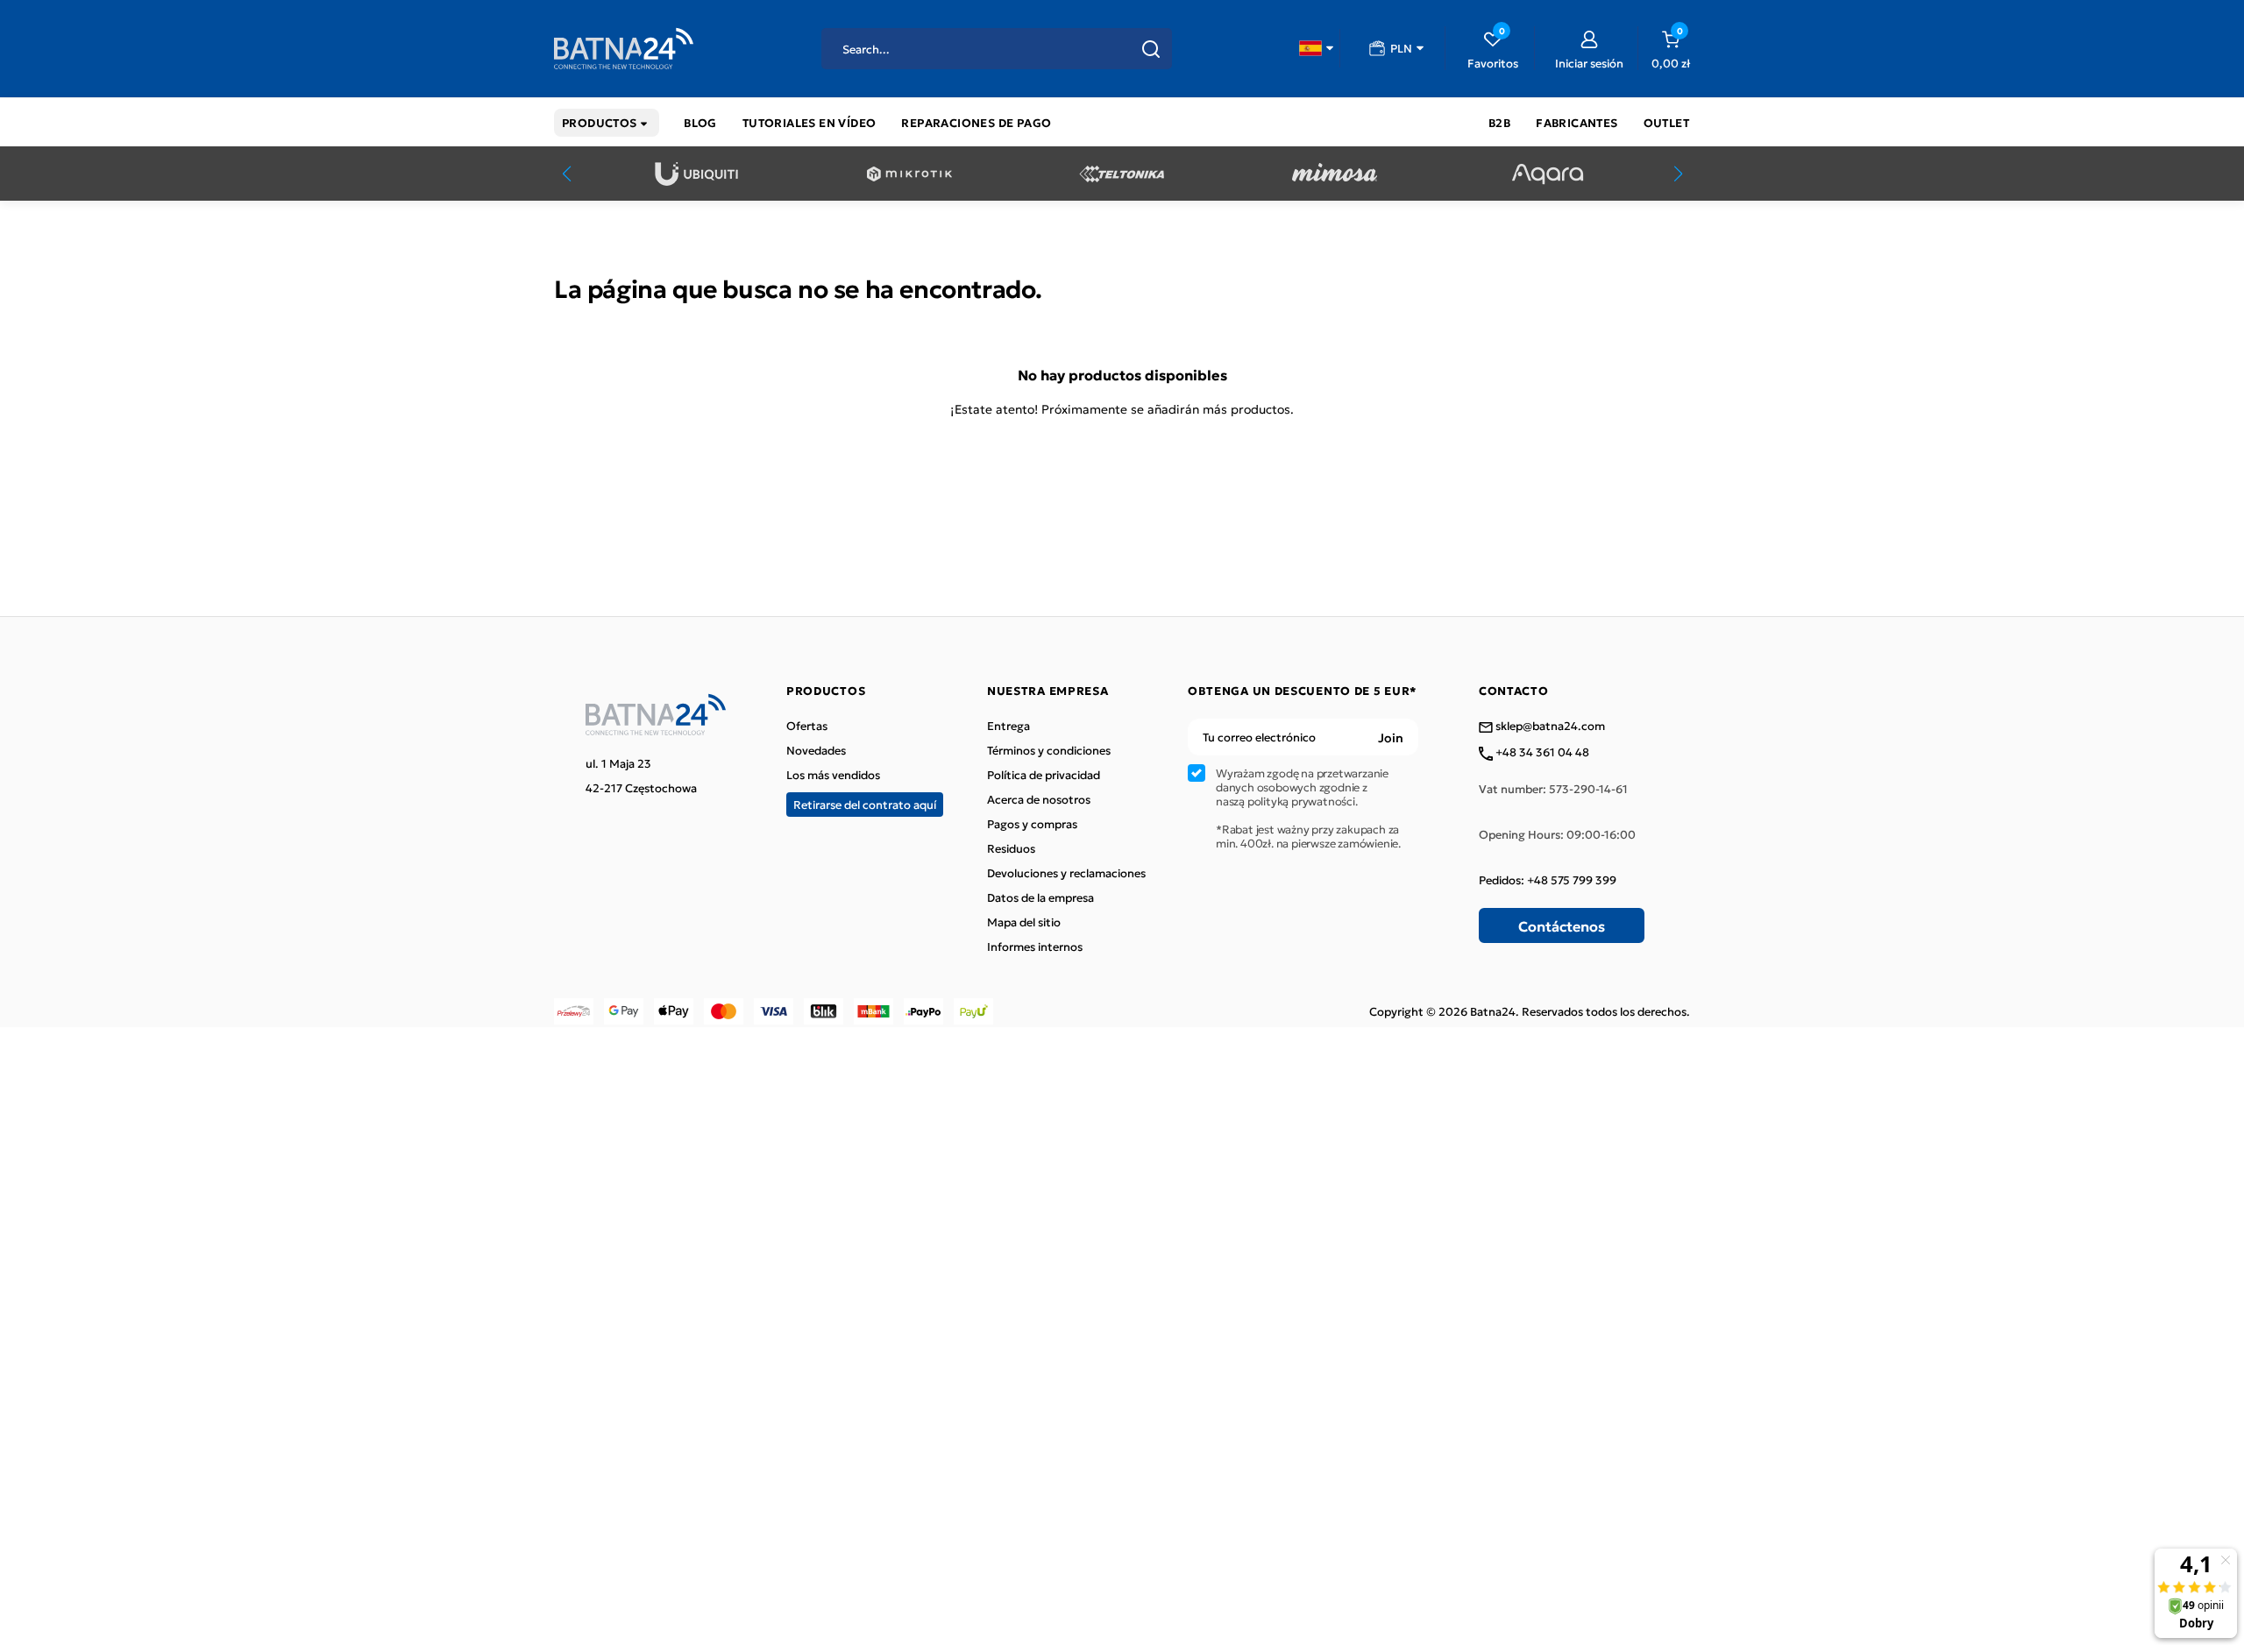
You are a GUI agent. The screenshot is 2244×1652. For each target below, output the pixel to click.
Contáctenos (1562, 925)
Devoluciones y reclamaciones (1066, 873)
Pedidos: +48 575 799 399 (1548, 880)
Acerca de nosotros (1039, 799)
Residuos (1011, 848)
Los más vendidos (833, 775)
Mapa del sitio (1024, 922)
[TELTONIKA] (1122, 174)
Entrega (1008, 726)
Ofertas (807, 726)
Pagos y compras (1032, 824)
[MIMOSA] (1335, 174)
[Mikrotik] (909, 174)
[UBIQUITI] (696, 174)
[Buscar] (1151, 49)
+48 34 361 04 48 (1541, 753)
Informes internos (1035, 947)
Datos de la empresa (1040, 897)
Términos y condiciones (1049, 750)
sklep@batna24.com (1549, 727)
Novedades (816, 750)
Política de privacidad (1044, 775)
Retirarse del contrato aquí (865, 804)
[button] (1316, 48)
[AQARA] (1548, 174)
